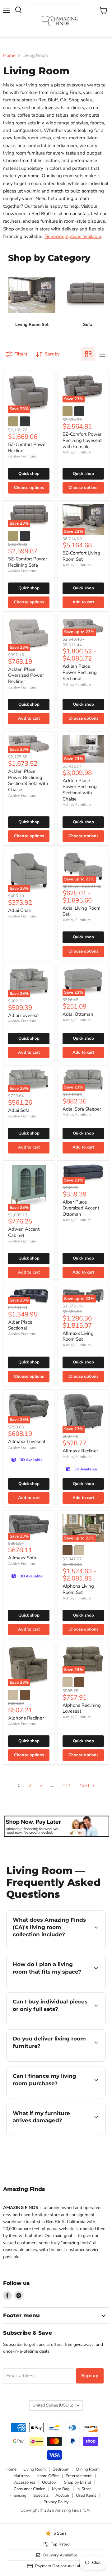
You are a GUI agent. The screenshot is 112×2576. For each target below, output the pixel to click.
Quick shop (29, 474)
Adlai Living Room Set (82, 911)
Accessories (25, 2482)
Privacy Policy (56, 2502)
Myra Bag (61, 2489)
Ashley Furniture (22, 456)
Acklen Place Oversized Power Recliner (26, 675)
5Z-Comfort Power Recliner (28, 448)
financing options (71, 2098)
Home (9, 56)
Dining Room (88, 2469)
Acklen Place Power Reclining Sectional (80, 672)
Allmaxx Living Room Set (78, 1336)
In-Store (84, 2489)
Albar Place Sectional (20, 1325)
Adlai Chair (20, 910)
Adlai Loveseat (23, 1015)
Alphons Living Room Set (78, 1589)
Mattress (21, 2476)
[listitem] (32, 299)
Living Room (35, 2469)
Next (85, 1785)
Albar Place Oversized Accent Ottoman (81, 1208)
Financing (18, 2495)
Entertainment (79, 2476)
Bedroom (61, 2469)
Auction (62, 2495)
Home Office (48, 2476)
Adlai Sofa (19, 1110)
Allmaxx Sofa (22, 1558)
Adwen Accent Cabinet (24, 1232)
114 (67, 1785)
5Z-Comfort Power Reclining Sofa (28, 562)
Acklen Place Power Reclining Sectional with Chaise (80, 790)
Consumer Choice (29, 2489)
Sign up (90, 2376)
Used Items (86, 2495)
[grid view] (88, 354)
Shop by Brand (78, 2482)
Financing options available (73, 236)
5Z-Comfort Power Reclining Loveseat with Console (82, 440)
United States (53, 2405)
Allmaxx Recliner (80, 1451)
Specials (41, 2495)
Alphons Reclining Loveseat (82, 1708)
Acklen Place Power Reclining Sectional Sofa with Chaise (28, 780)
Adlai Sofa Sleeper (82, 1109)
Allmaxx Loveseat (27, 1441)
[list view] (102, 354)
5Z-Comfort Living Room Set (81, 556)
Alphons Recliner (26, 1718)
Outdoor (50, 2482)
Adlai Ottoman (78, 1014)
